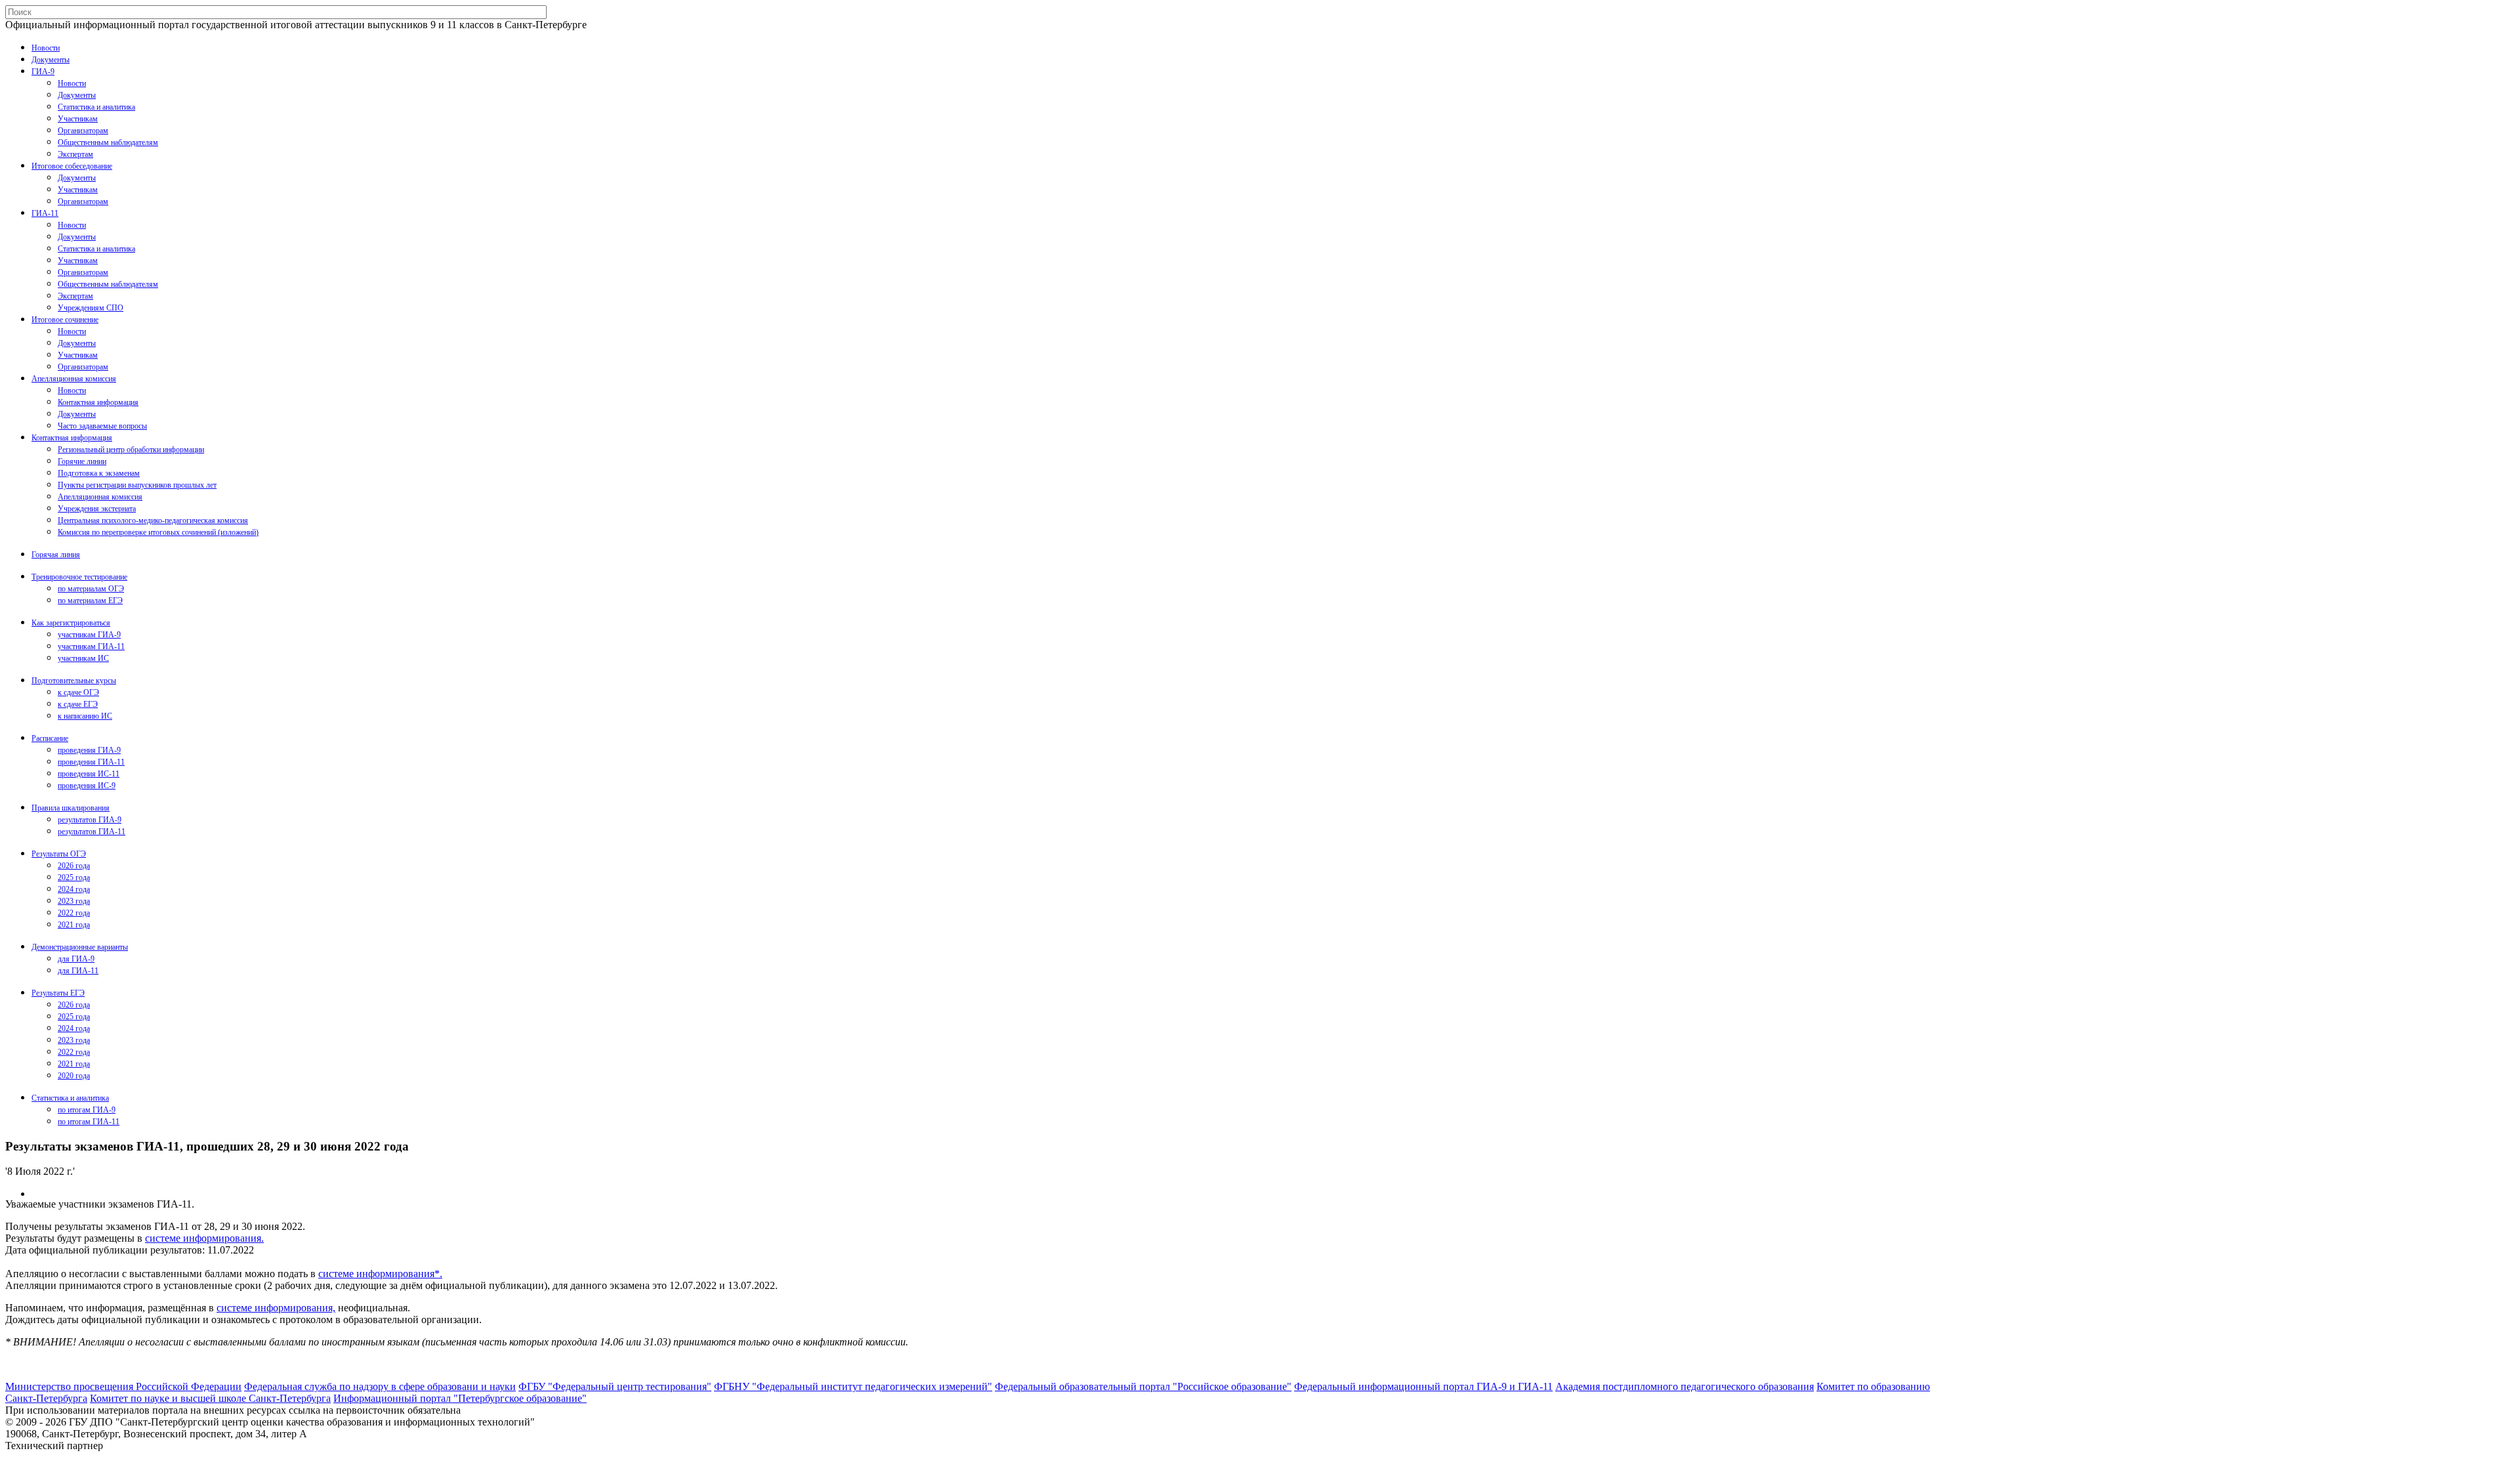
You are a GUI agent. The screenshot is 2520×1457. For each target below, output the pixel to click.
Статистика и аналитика (96, 107)
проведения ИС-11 (89, 774)
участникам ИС (83, 658)
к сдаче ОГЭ (78, 692)
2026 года (74, 866)
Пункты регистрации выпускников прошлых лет (137, 485)
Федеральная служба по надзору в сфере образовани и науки (380, 1386)
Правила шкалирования (71, 808)
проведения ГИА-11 (91, 762)
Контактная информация (98, 402)
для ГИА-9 (76, 959)
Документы (51, 60)
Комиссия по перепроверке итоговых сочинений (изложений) (158, 532)
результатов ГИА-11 (92, 832)
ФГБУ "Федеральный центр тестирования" (615, 1386)
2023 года (74, 901)
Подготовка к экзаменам (99, 473)
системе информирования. (204, 1238)
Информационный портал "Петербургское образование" (460, 1398)
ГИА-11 (45, 213)
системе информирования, (276, 1308)
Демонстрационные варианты (80, 947)
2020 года (74, 1076)
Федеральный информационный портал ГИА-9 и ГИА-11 (1423, 1386)
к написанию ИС (85, 716)
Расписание (50, 738)
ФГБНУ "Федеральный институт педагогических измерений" (853, 1386)
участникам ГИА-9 (89, 635)
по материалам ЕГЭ (90, 601)
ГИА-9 (43, 72)
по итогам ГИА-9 (87, 1110)
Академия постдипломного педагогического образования (1685, 1386)
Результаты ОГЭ (59, 854)
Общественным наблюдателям (108, 142)
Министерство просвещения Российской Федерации (123, 1386)
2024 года (74, 889)
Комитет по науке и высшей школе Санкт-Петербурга (210, 1398)
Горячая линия (56, 555)
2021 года (74, 925)
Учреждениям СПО (91, 308)
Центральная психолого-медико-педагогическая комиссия (153, 520)
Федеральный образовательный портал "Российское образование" (1143, 1386)
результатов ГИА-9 (90, 820)
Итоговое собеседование (72, 166)
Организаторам (83, 131)
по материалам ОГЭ (91, 589)
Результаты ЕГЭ (58, 993)
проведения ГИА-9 (89, 750)
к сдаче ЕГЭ (78, 704)
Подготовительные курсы (74, 681)
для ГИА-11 (78, 971)
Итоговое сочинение (65, 320)
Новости (46, 48)
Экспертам (75, 154)
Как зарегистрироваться (71, 623)
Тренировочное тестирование (79, 577)
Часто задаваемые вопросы (102, 426)
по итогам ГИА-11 (89, 1122)
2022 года (74, 913)
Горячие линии (82, 461)
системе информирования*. (380, 1274)
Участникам (78, 119)
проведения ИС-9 (87, 786)
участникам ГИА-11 (91, 646)
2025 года (74, 877)
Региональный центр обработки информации (131, 450)
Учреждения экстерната (97, 509)
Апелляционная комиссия (74, 379)
